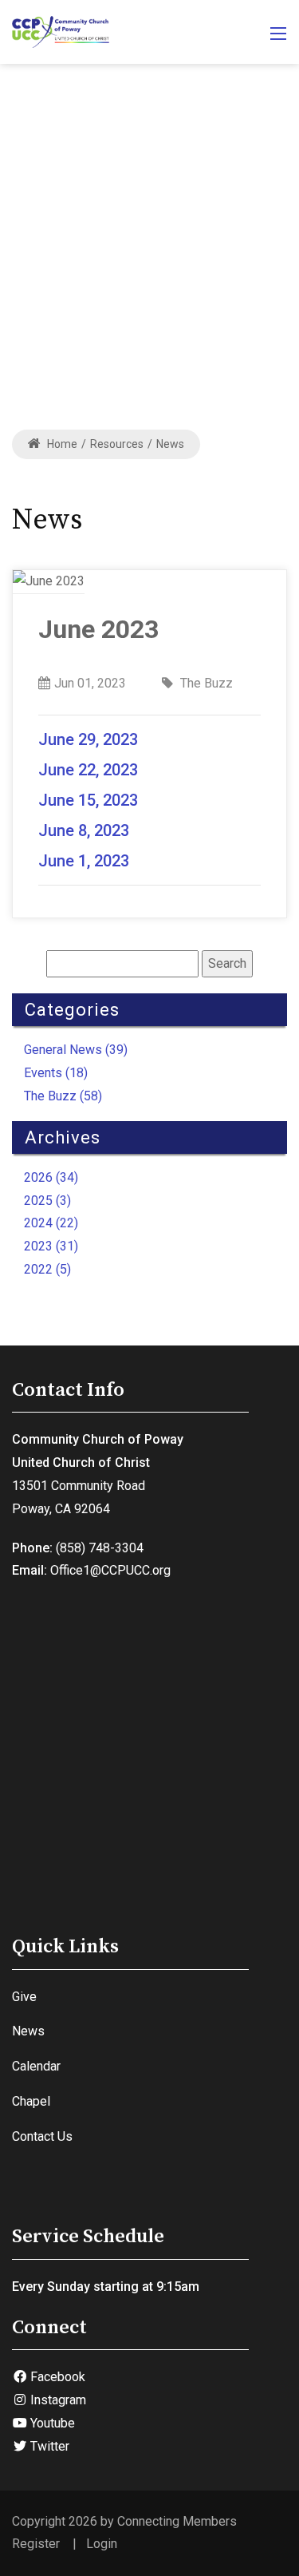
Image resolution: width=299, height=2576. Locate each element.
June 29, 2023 (88, 739)
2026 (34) (51, 1177)
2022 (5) (47, 1269)
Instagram (57, 2400)
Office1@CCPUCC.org (110, 1570)
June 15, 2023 (88, 800)
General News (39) (76, 1050)
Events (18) (56, 1073)
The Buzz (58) (63, 1096)
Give (24, 1997)
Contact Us (42, 2136)
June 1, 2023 (84, 861)
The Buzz (205, 683)
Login (102, 2544)
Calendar (36, 2066)
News (28, 2031)
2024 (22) (51, 1223)
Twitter (48, 2446)
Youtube (51, 2423)
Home (61, 444)
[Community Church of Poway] (61, 31)
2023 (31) (51, 1246)
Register (36, 2544)
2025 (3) (47, 1201)
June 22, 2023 (88, 770)
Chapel (31, 2101)
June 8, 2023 (86, 830)
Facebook (56, 2377)
